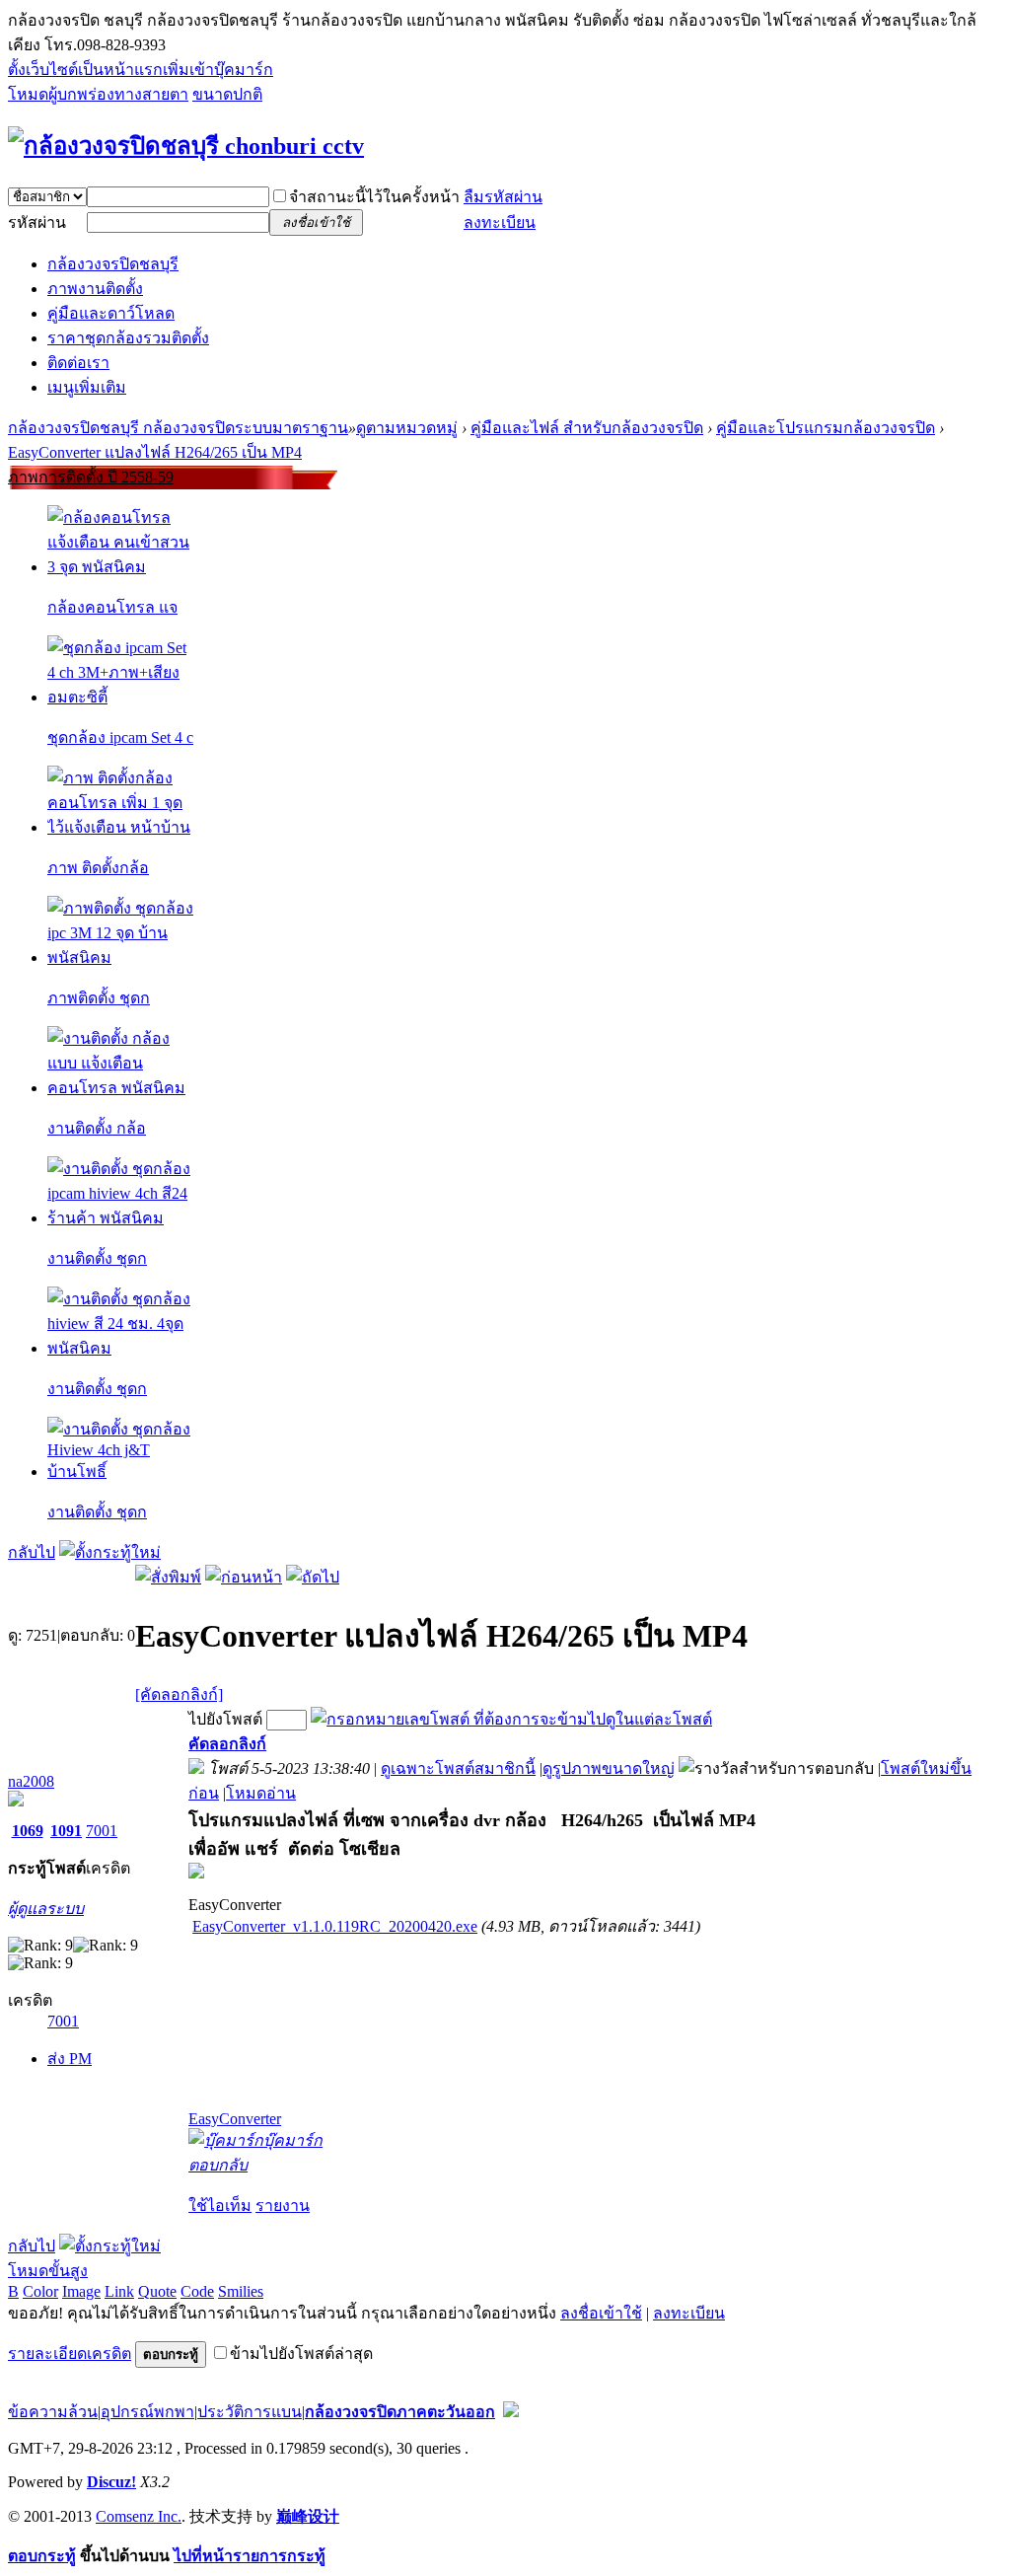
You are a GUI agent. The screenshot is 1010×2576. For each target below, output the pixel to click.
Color (40, 2291)
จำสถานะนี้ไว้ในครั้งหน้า (374, 197)
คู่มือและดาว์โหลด (111, 313)
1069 (28, 1831)
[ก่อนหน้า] (244, 1577)
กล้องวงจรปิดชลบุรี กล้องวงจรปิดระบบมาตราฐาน (178, 428)
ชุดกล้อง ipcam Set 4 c (120, 737)
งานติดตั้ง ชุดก (97, 1258)
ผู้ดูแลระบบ (46, 1909)
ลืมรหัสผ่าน (503, 197)
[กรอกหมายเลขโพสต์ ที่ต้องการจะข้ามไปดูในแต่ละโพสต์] (511, 1719)
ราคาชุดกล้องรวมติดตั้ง (128, 338)
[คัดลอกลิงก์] (179, 1694)
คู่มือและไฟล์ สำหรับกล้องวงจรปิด (587, 428)
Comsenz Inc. (139, 2516)
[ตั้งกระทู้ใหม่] (110, 1552)
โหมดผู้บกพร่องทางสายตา (98, 94)
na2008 (31, 1781)
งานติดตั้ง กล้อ (97, 1128)
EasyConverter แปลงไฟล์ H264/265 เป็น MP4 (155, 452)
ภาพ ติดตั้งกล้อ (98, 868)
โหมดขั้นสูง (48, 2271)
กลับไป (32, 1552)
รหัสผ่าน (37, 222)
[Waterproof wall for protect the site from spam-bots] (511, 2412)
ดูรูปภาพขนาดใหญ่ (609, 1768)
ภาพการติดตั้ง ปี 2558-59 (91, 477)
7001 (102, 1831)
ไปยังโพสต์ (225, 1719)
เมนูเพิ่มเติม (87, 387)
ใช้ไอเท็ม (220, 2206)
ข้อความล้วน (53, 2412)
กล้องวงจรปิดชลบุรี (113, 264)
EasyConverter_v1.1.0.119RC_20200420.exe (335, 1926)
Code (197, 2291)
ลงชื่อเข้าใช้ (601, 2313)
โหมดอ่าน (261, 1793)
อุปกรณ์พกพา (147, 2412)
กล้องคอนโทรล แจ (112, 607)
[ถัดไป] (313, 1577)
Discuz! (111, 2482)
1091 (66, 1831)
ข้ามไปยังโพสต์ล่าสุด (301, 2354)
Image (81, 2291)
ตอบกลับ (218, 2165)
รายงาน (283, 2206)
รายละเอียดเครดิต (70, 2354)
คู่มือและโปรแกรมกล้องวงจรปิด (826, 428)
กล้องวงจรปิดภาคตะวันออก (400, 2412)
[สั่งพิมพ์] (168, 1577)
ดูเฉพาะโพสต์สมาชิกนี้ (458, 1768)
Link (119, 2291)
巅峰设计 (308, 2516)
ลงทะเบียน (500, 222)
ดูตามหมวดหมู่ (407, 428)
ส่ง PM (70, 2059)
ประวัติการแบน (250, 2412)
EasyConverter (235, 2119)
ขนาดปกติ (227, 94)
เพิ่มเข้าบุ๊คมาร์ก (218, 70)
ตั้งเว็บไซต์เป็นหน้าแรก (85, 70)
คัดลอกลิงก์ (227, 1744)
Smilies (241, 2291)
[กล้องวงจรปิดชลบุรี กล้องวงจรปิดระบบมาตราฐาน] (186, 146)
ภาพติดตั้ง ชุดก (99, 998)
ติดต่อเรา (78, 363)
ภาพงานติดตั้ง (95, 289)
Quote (157, 2291)
